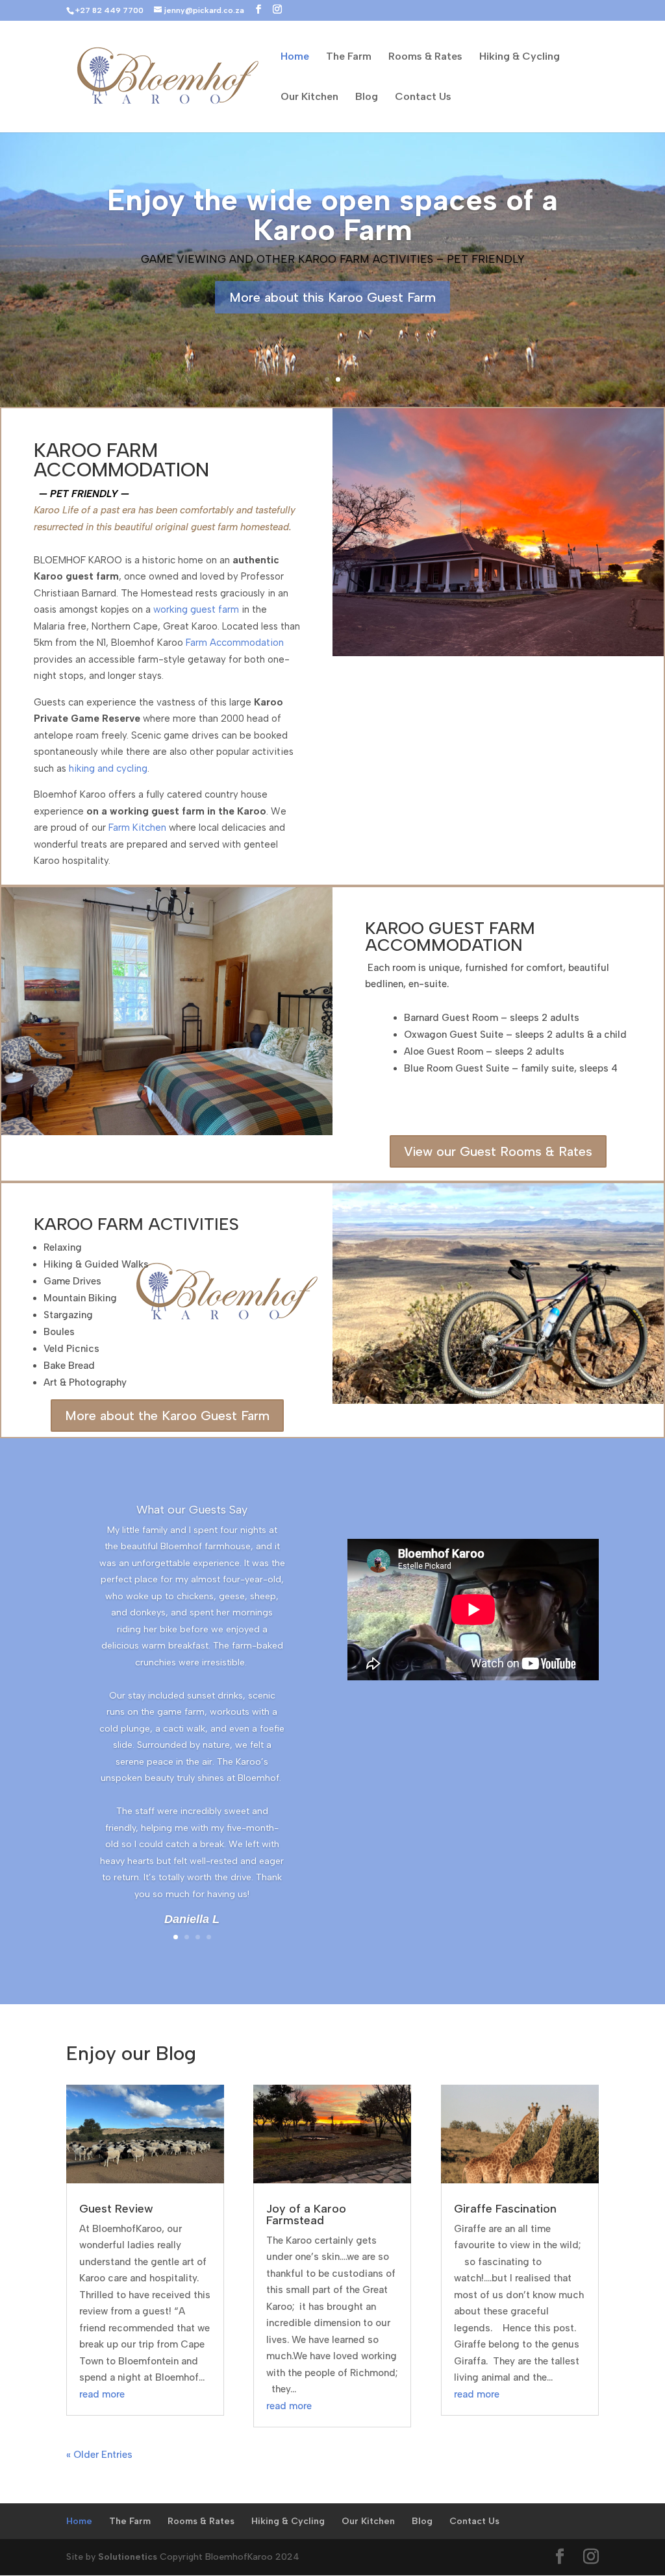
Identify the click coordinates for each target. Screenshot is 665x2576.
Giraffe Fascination (505, 2209)
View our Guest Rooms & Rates (498, 1151)
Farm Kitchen (137, 828)
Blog (367, 97)
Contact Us (423, 97)
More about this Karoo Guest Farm (332, 297)
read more (102, 2394)
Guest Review (116, 2209)
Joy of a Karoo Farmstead (306, 2214)
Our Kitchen (309, 97)
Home (295, 57)
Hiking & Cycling (520, 57)
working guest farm (196, 609)
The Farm (349, 57)
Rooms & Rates (425, 57)
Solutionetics (128, 2557)
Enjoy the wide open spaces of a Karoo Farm (332, 215)
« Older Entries (99, 2455)
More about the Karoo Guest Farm (167, 1416)
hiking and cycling (108, 768)
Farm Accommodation (235, 643)
